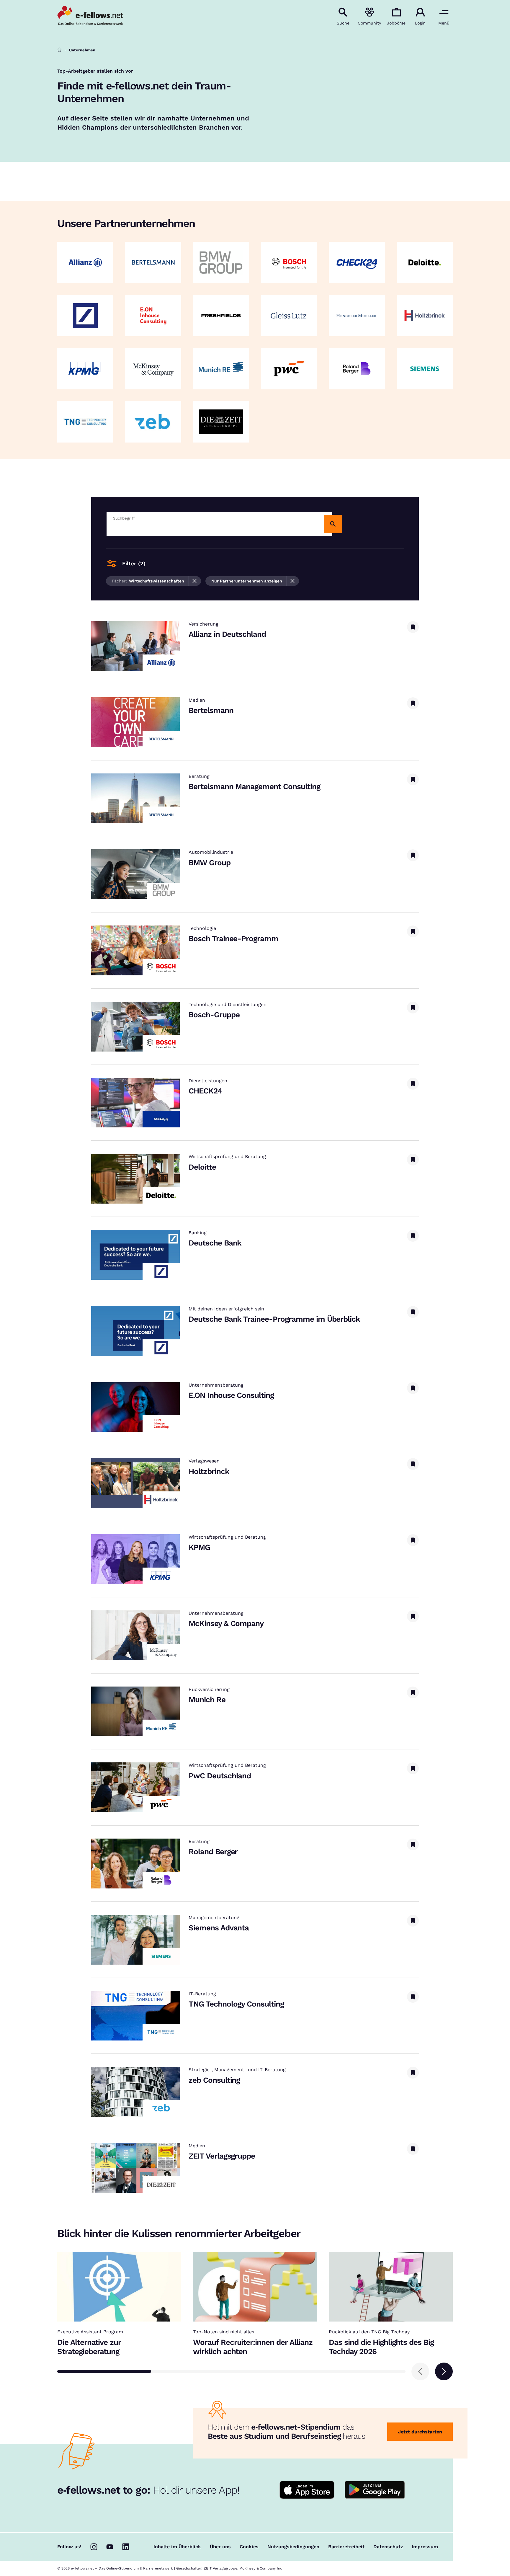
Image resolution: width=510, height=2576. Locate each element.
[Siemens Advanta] (425, 369)
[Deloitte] (425, 262)
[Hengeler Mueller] (357, 316)
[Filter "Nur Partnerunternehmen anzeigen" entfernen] (293, 581)
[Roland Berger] (357, 369)
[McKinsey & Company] (153, 369)
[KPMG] (85, 369)
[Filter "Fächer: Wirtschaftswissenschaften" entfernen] (195, 581)
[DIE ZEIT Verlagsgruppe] (221, 422)
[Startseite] (59, 50)
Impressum (425, 2547)
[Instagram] (94, 2547)
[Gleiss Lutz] (289, 316)
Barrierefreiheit (346, 2547)
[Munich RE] (221, 369)
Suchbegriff (124, 518)
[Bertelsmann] (153, 262)
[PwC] (289, 369)
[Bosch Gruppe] (289, 262)
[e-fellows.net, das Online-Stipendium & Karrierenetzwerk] (90, 16)
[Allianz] (85, 262)
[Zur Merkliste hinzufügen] (413, 627)
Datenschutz (388, 2547)
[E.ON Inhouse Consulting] (153, 316)
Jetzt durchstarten (420, 2432)
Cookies (249, 2547)
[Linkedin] (126, 2547)
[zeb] (153, 422)
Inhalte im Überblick (177, 2547)
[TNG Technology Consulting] (85, 422)
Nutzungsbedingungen (293, 2547)
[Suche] (333, 524)
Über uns (220, 2547)
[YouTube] (110, 2547)
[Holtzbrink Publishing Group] (425, 316)
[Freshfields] (221, 316)
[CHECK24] (357, 262)
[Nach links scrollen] (420, 2371)
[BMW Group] (221, 262)
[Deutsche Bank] (85, 316)
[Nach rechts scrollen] (444, 2371)
